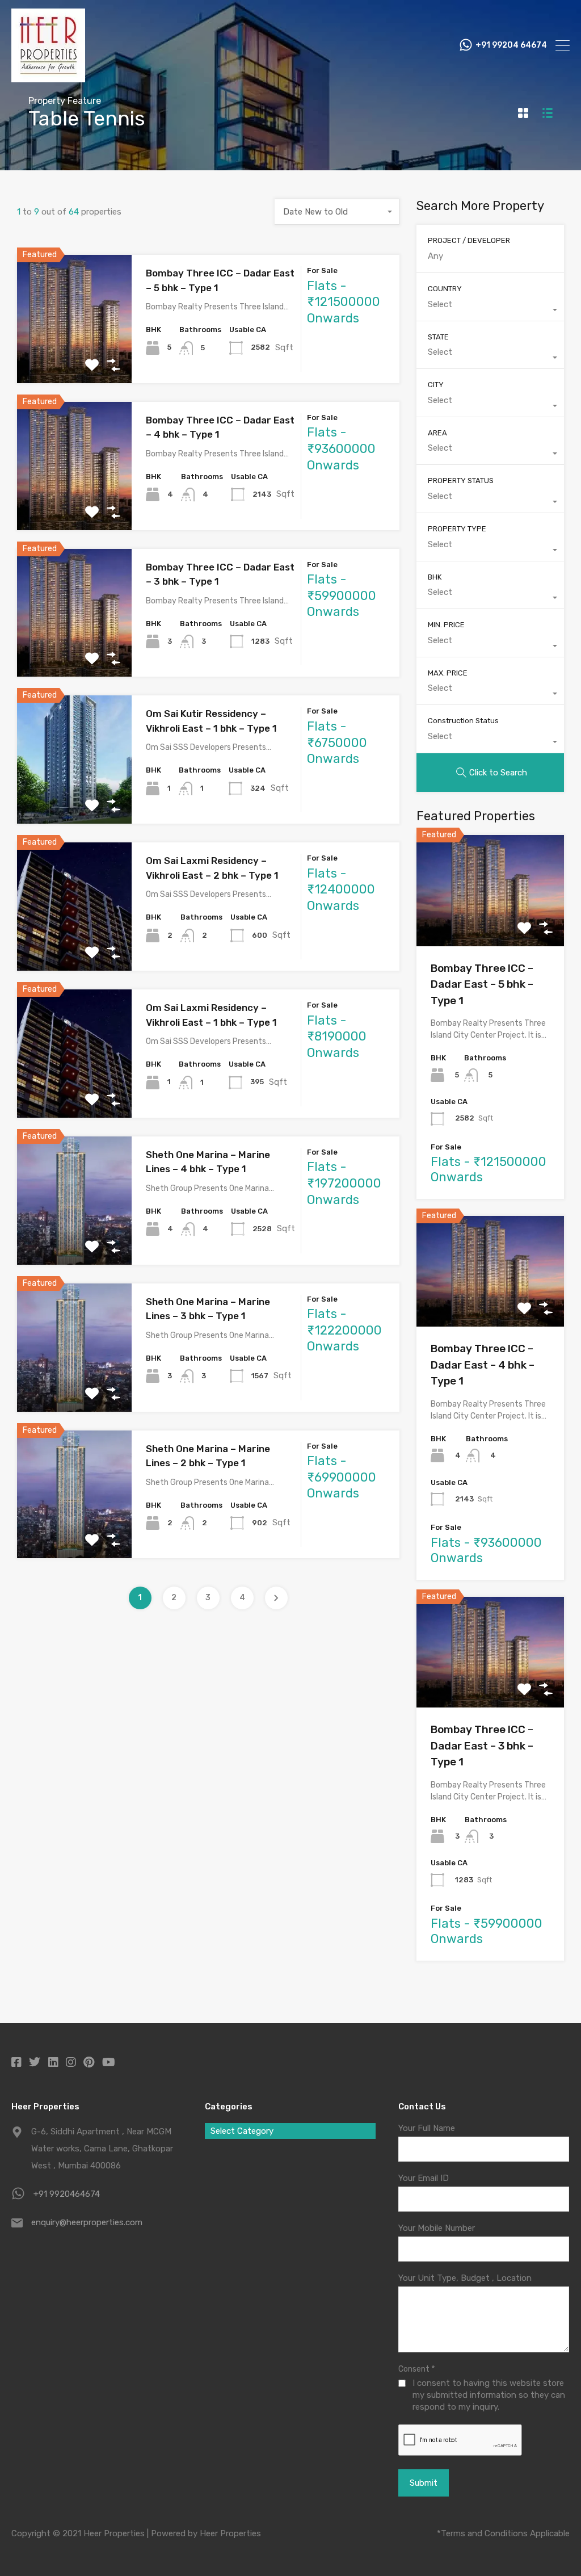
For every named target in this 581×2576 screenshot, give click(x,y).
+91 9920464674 (67, 2194)
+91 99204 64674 (511, 45)
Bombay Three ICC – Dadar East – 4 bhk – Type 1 (483, 1365)
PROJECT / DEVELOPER (469, 240)
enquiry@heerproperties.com (87, 2222)
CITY (436, 385)
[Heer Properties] (48, 77)
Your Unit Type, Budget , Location (465, 2278)
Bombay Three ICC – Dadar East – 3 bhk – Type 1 (482, 1746)
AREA (437, 433)
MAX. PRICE (448, 673)
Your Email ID (424, 2178)
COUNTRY (445, 289)
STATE (438, 337)
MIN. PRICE (446, 625)
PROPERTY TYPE (457, 529)
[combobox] (337, 212)
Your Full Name (427, 2128)
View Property (75, 357)
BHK (435, 577)
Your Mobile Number (437, 2228)
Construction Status (463, 721)
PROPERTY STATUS (461, 481)
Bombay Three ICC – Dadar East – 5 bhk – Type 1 (482, 984)
